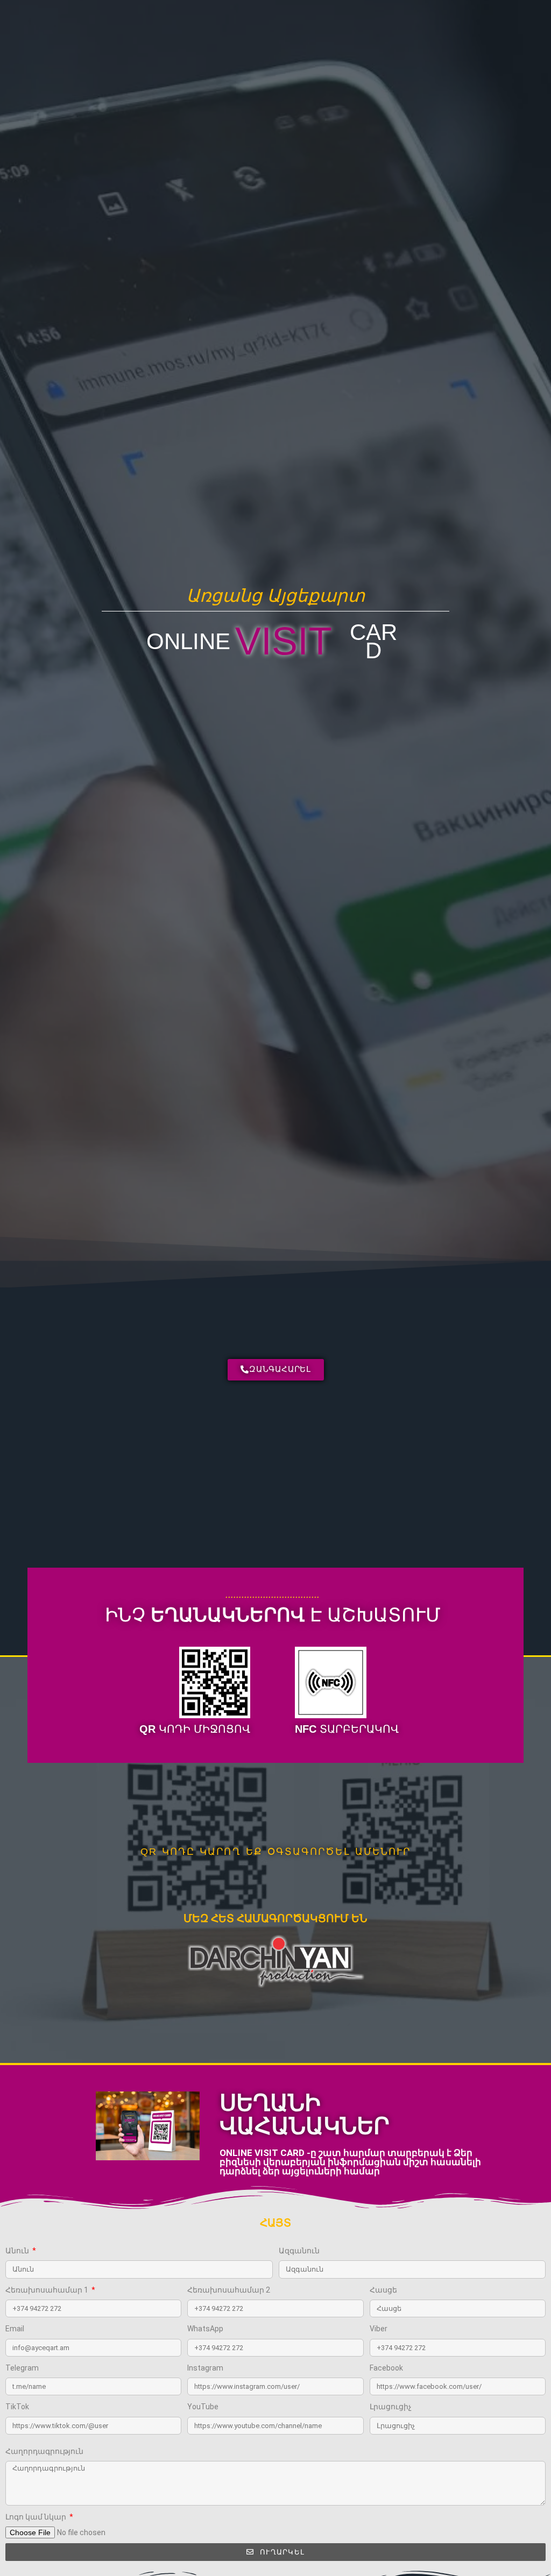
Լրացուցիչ (391, 2407)
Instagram (205, 2368)
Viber (379, 2329)
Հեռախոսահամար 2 (229, 2290)
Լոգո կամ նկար (37, 2517)
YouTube (203, 2407)
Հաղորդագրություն (44, 2451)
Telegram (22, 2368)
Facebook (386, 2368)
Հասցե (383, 2290)
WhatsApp (205, 2329)
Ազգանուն (299, 2251)
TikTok (17, 2407)
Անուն (18, 2251)
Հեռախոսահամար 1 (48, 2290)
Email (15, 2329)
